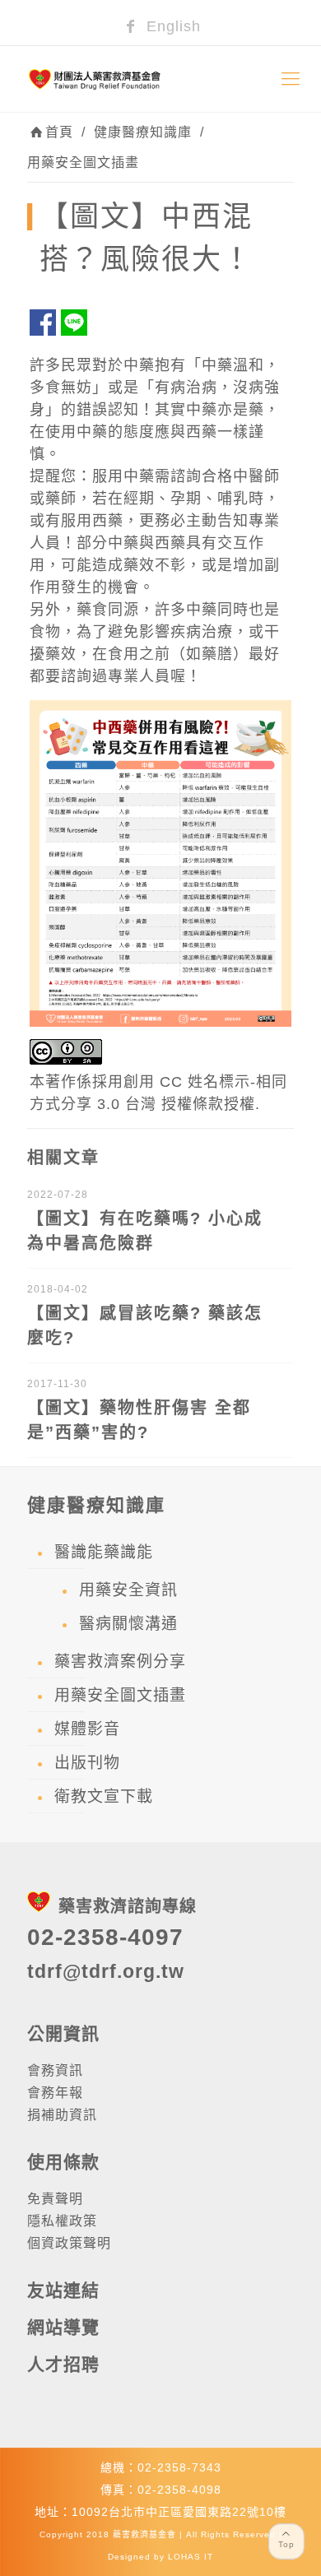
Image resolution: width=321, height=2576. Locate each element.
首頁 (59, 132)
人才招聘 (63, 2364)
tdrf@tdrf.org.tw (106, 1971)
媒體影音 (87, 1729)
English (171, 26)
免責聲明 (55, 2199)
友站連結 (63, 2290)
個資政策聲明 (69, 2243)
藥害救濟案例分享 (120, 1662)
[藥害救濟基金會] (160, 79)
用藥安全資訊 (128, 1590)
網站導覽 (63, 2327)
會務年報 (55, 2093)
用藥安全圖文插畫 (83, 162)
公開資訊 (63, 2033)
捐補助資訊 (62, 2115)
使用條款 (63, 2162)
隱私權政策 (62, 2221)
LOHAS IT (191, 2557)
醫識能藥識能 (104, 1552)
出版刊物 (87, 1763)
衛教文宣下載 (104, 1796)
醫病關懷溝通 (128, 1624)
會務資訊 (55, 2070)
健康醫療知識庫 (143, 132)
